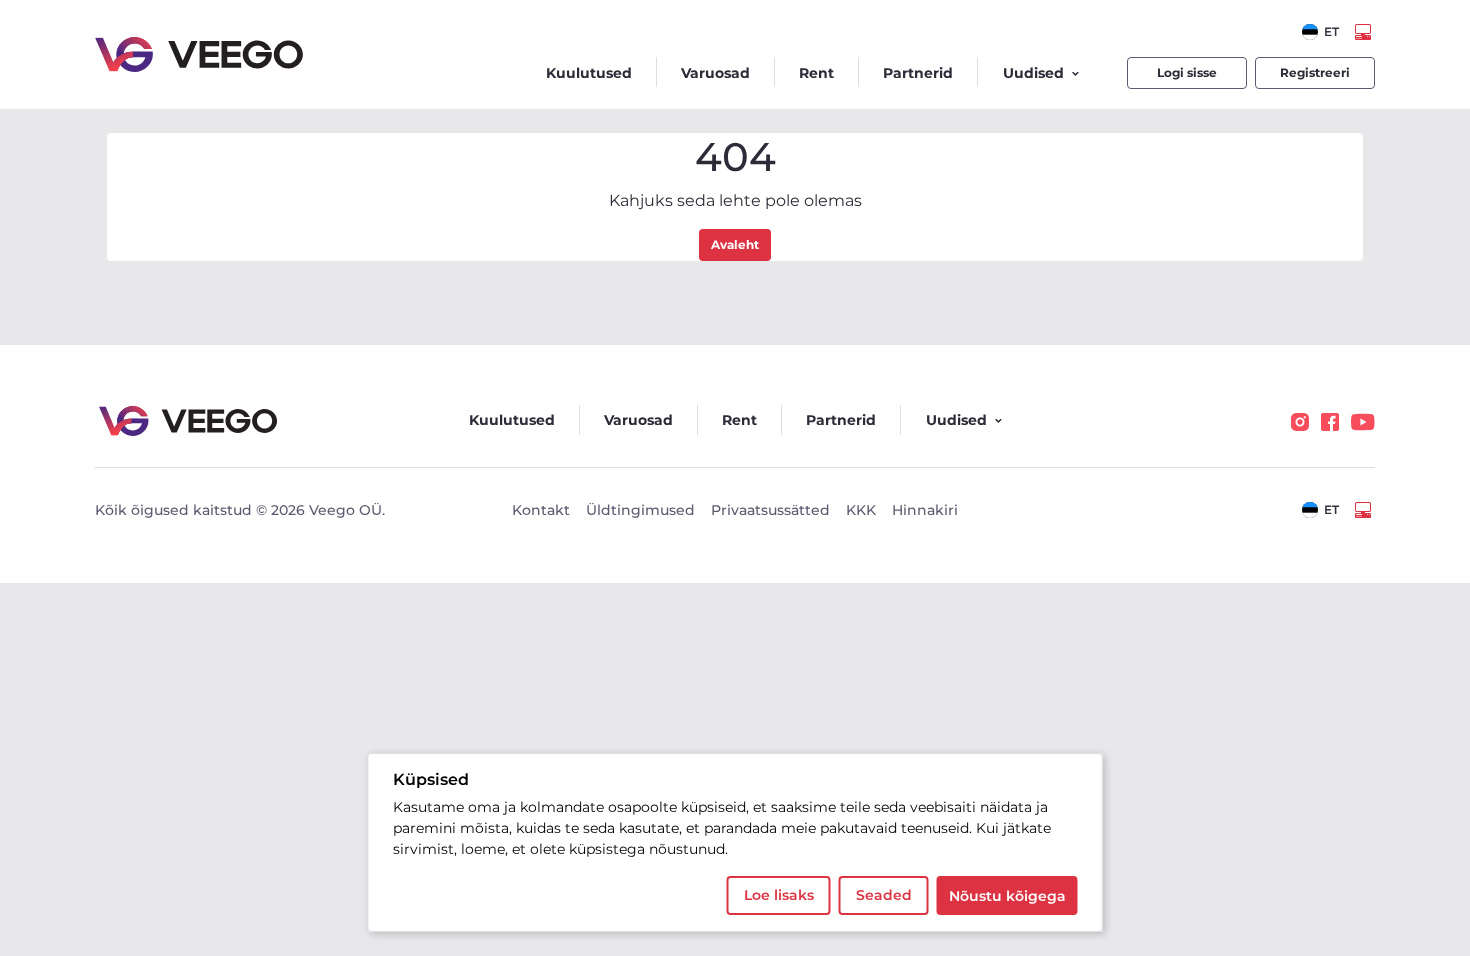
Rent (816, 73)
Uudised (1033, 73)
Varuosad (715, 73)
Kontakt (541, 510)
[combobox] (1320, 32)
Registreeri (1315, 72)
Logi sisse (1187, 72)
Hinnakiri (925, 510)
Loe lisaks (779, 895)
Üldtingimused (640, 510)
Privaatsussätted (770, 510)
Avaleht (735, 244)
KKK (861, 510)
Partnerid (918, 73)
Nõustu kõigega (1007, 896)
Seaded (884, 895)
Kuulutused (589, 73)
